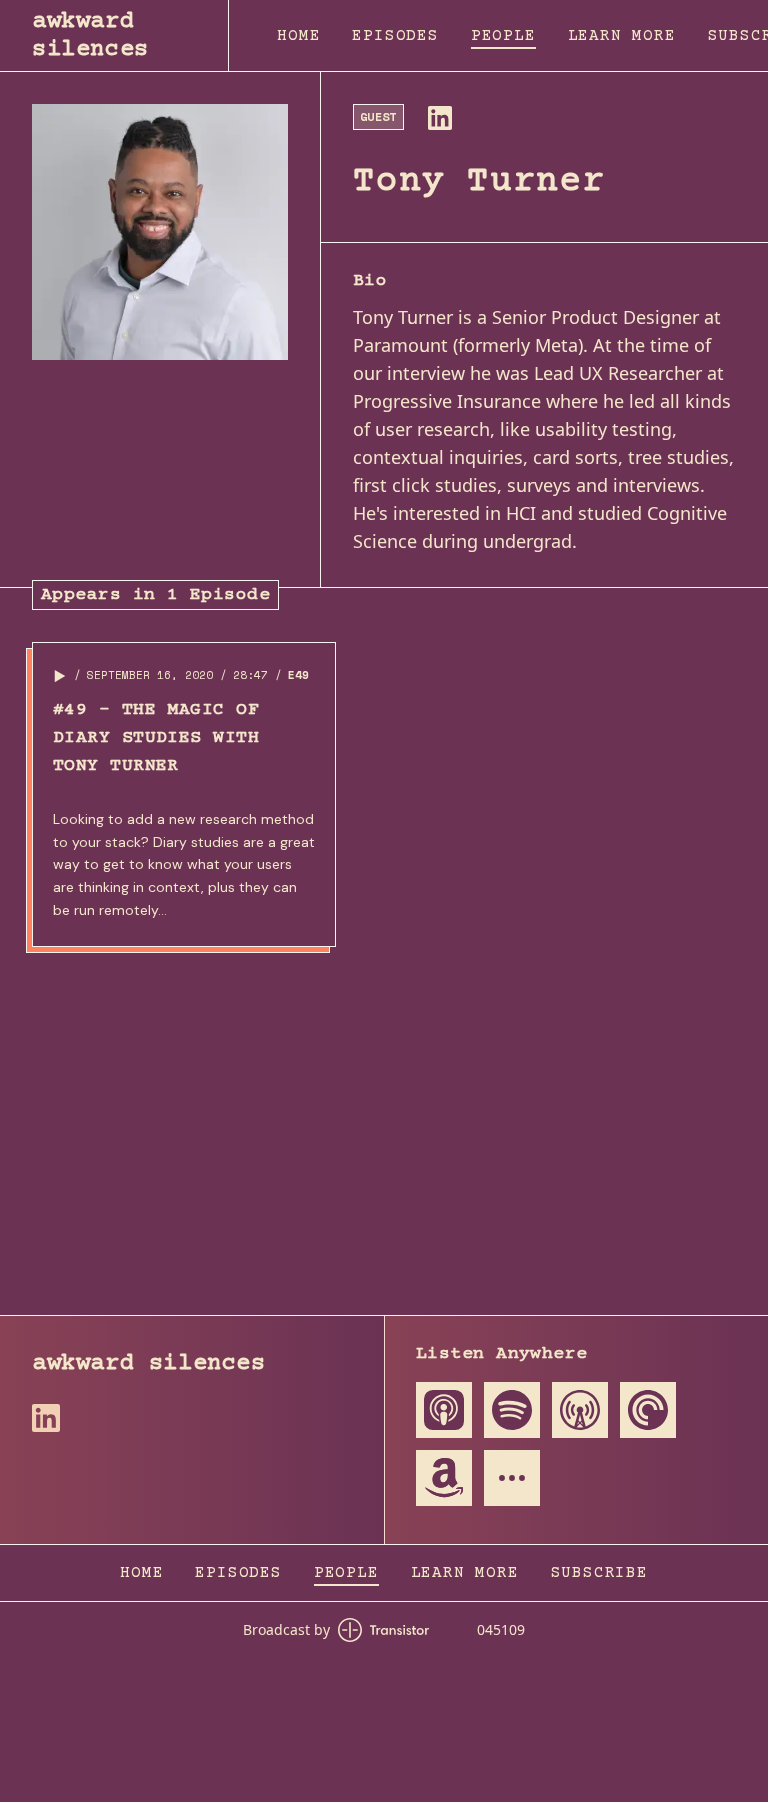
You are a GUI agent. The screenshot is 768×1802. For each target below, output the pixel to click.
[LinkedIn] (440, 118)
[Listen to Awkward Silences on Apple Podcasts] (444, 1410)
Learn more (622, 36)
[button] (60, 676)
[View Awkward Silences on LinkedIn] (46, 1418)
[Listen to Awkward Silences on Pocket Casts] (648, 1410)
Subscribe (599, 1573)
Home (298, 36)
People (503, 36)
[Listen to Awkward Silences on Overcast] (580, 1410)
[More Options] (512, 1478)
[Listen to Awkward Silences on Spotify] (512, 1410)
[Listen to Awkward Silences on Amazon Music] (444, 1478)
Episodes (395, 36)
